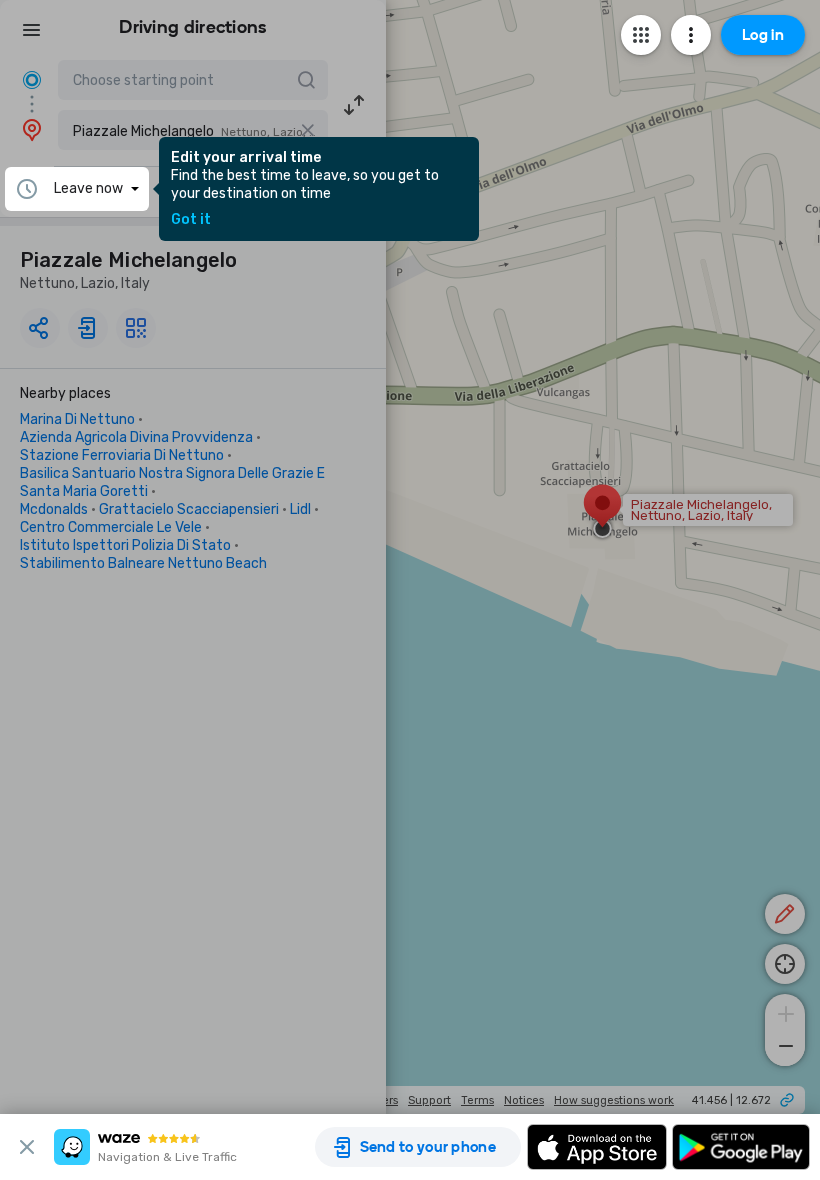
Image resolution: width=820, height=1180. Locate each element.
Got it (191, 220)
